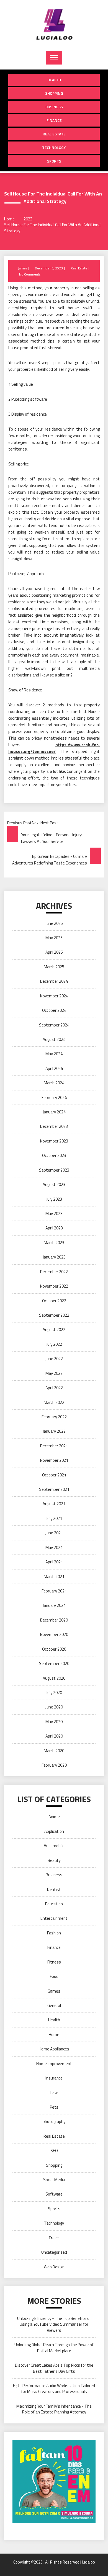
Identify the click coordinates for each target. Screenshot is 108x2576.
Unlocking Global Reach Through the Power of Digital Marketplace (54, 2348)
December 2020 (54, 1620)
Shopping (54, 93)
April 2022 (54, 1388)
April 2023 (54, 1228)
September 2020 (54, 1663)
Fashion (54, 1933)
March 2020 (54, 1751)
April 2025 (54, 952)
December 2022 (54, 1272)
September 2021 (54, 1489)
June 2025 (54, 923)
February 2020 (54, 1765)
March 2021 (54, 1577)
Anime (54, 1817)
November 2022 (54, 1286)
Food (54, 1976)
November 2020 (54, 1634)
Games (54, 1991)
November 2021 (54, 1460)
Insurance (54, 2078)
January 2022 (54, 1431)
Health (54, 80)
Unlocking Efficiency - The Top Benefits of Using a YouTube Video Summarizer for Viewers (54, 2324)
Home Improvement (54, 2064)
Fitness (54, 1962)
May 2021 (54, 1547)
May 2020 (54, 1722)
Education (54, 1904)
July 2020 (54, 1693)
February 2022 (54, 1417)
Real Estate (54, 134)
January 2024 (54, 1112)
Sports (54, 161)
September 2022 (54, 1315)
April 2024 (54, 1068)
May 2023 (54, 1214)
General (54, 2005)
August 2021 (54, 1504)
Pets (54, 2107)
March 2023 (54, 1243)
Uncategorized (54, 2252)
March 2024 (54, 1083)
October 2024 (54, 1010)
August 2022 (54, 1330)
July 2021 (54, 1518)
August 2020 (54, 1678)
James (23, 268)
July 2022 (54, 1344)
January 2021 (54, 1605)
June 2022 (54, 1359)
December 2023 (54, 1126)
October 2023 (54, 1155)
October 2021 (54, 1475)
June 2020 (54, 1707)
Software (54, 2194)
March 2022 (54, 1402)
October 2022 (54, 1301)
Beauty (54, 1860)
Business (54, 107)
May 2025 (54, 938)
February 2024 (54, 1097)
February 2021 (54, 1591)
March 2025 (54, 967)
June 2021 (54, 1533)
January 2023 (54, 1257)
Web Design (54, 2267)
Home (54, 2035)
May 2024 (54, 1054)
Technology (54, 147)
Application (54, 1831)
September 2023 (54, 1170)
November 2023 (54, 1141)
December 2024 (54, 981)
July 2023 (54, 1199)
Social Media (54, 2180)
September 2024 (54, 1025)
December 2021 (54, 1446)
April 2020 (54, 1736)
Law (54, 2092)
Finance (54, 120)
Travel (54, 2238)
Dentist (54, 1889)
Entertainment (54, 1918)
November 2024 (54, 996)
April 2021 (54, 1562)
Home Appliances (54, 2049)
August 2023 (54, 1184)
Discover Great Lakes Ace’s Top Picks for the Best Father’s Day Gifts (54, 2368)
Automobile (54, 1846)
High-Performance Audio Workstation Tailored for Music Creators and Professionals (54, 2389)
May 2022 (54, 1373)
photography (54, 2121)
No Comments (30, 274)
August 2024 (54, 1039)
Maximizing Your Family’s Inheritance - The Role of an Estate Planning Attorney (54, 2409)
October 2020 (54, 1649)
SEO (54, 2151)
